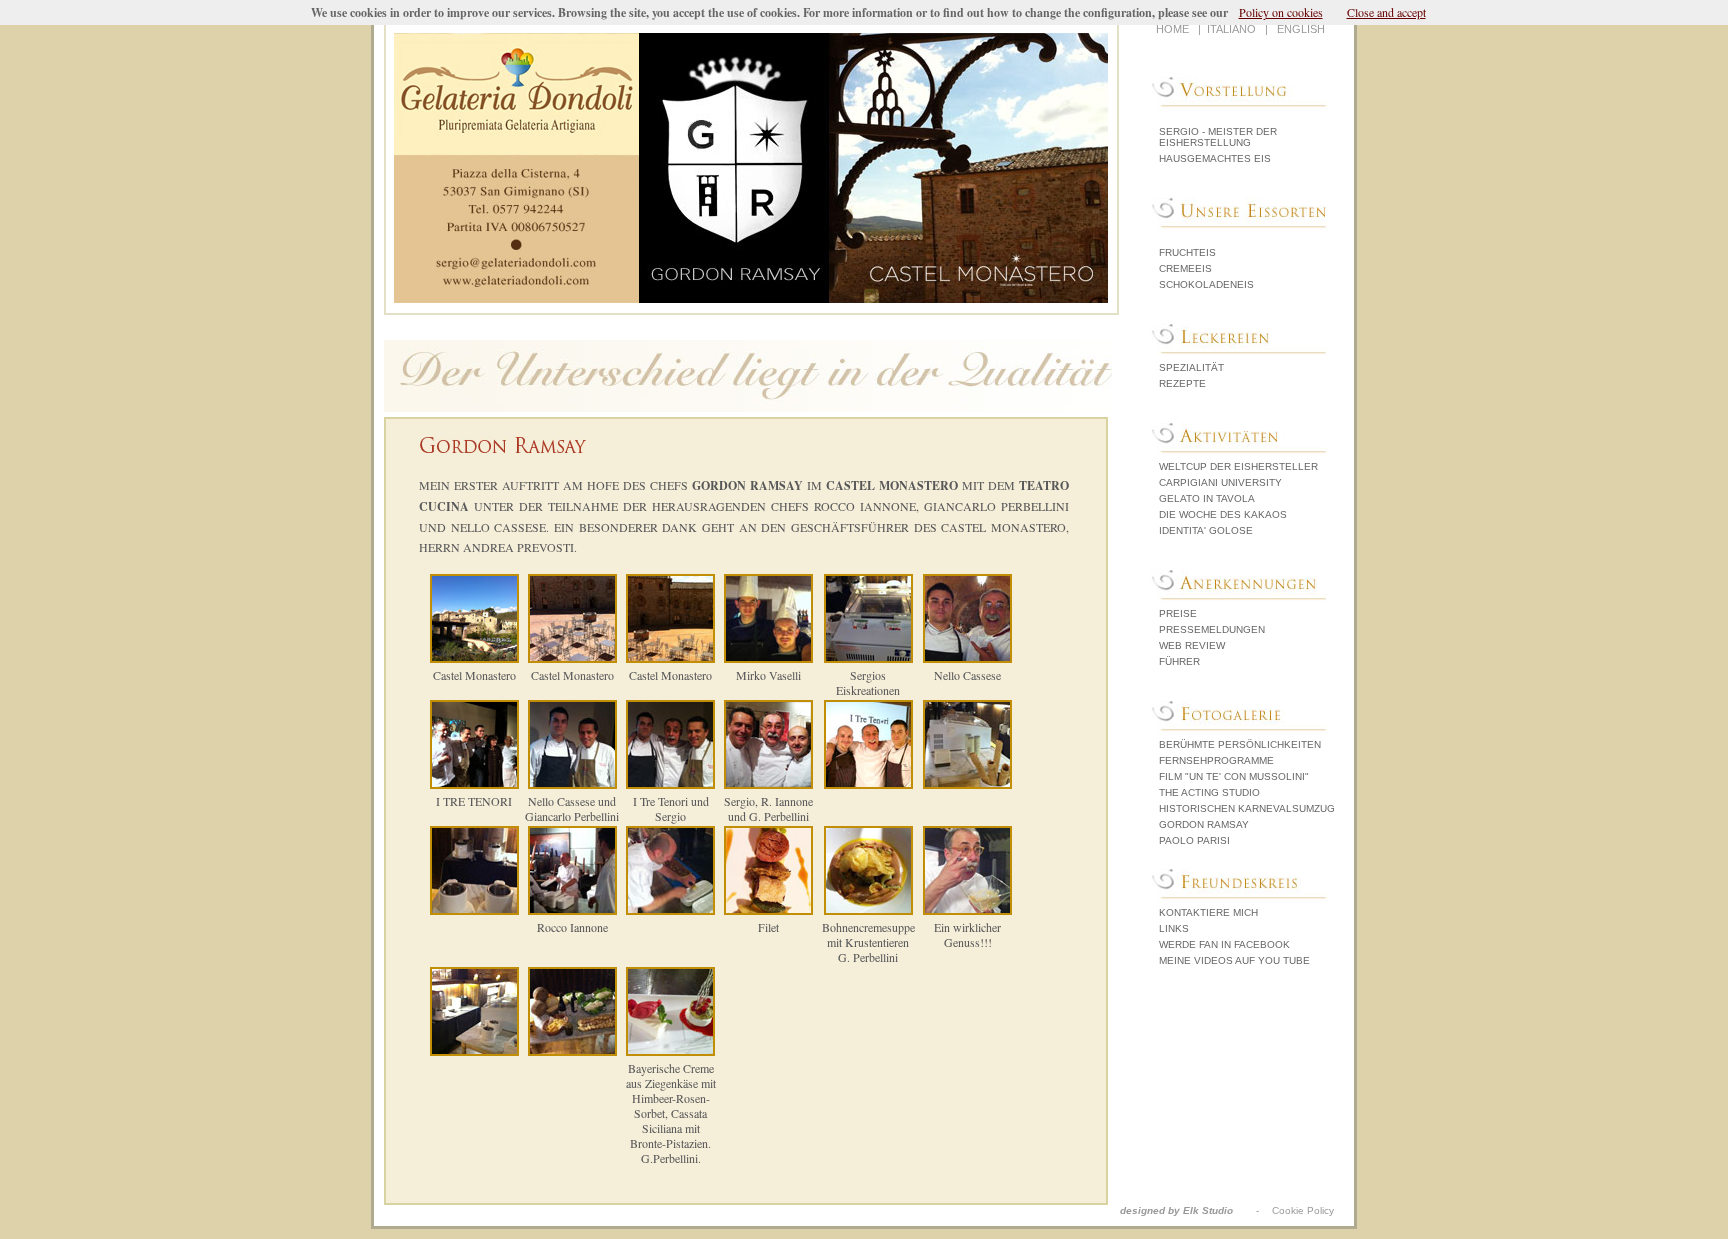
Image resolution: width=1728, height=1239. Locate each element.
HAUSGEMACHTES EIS (1215, 158)
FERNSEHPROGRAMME (1216, 760)
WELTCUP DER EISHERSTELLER (1238, 466)
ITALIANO (1231, 29)
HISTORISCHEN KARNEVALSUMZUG (1247, 808)
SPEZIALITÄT (1191, 367)
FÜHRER (1179, 661)
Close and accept (1386, 12)
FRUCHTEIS (1187, 252)
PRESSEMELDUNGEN (1212, 629)
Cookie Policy (1303, 1210)
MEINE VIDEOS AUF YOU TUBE (1234, 960)
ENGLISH (1301, 29)
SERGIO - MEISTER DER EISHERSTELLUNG (1218, 137)
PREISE (1178, 613)
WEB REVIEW (1192, 645)
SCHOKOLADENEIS (1206, 284)
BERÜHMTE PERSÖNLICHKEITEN (1240, 744)
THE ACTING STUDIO (1209, 792)
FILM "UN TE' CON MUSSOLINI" (1234, 776)
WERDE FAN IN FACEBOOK (1224, 944)
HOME (1172, 29)
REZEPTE (1182, 383)
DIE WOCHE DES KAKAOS (1223, 514)
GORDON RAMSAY (1204, 824)
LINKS (1174, 928)
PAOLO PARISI (1194, 840)
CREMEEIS (1185, 268)
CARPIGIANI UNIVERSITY (1220, 482)
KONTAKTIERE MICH (1208, 912)
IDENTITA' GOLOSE (1206, 530)
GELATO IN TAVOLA (1207, 498)
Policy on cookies (1281, 12)
